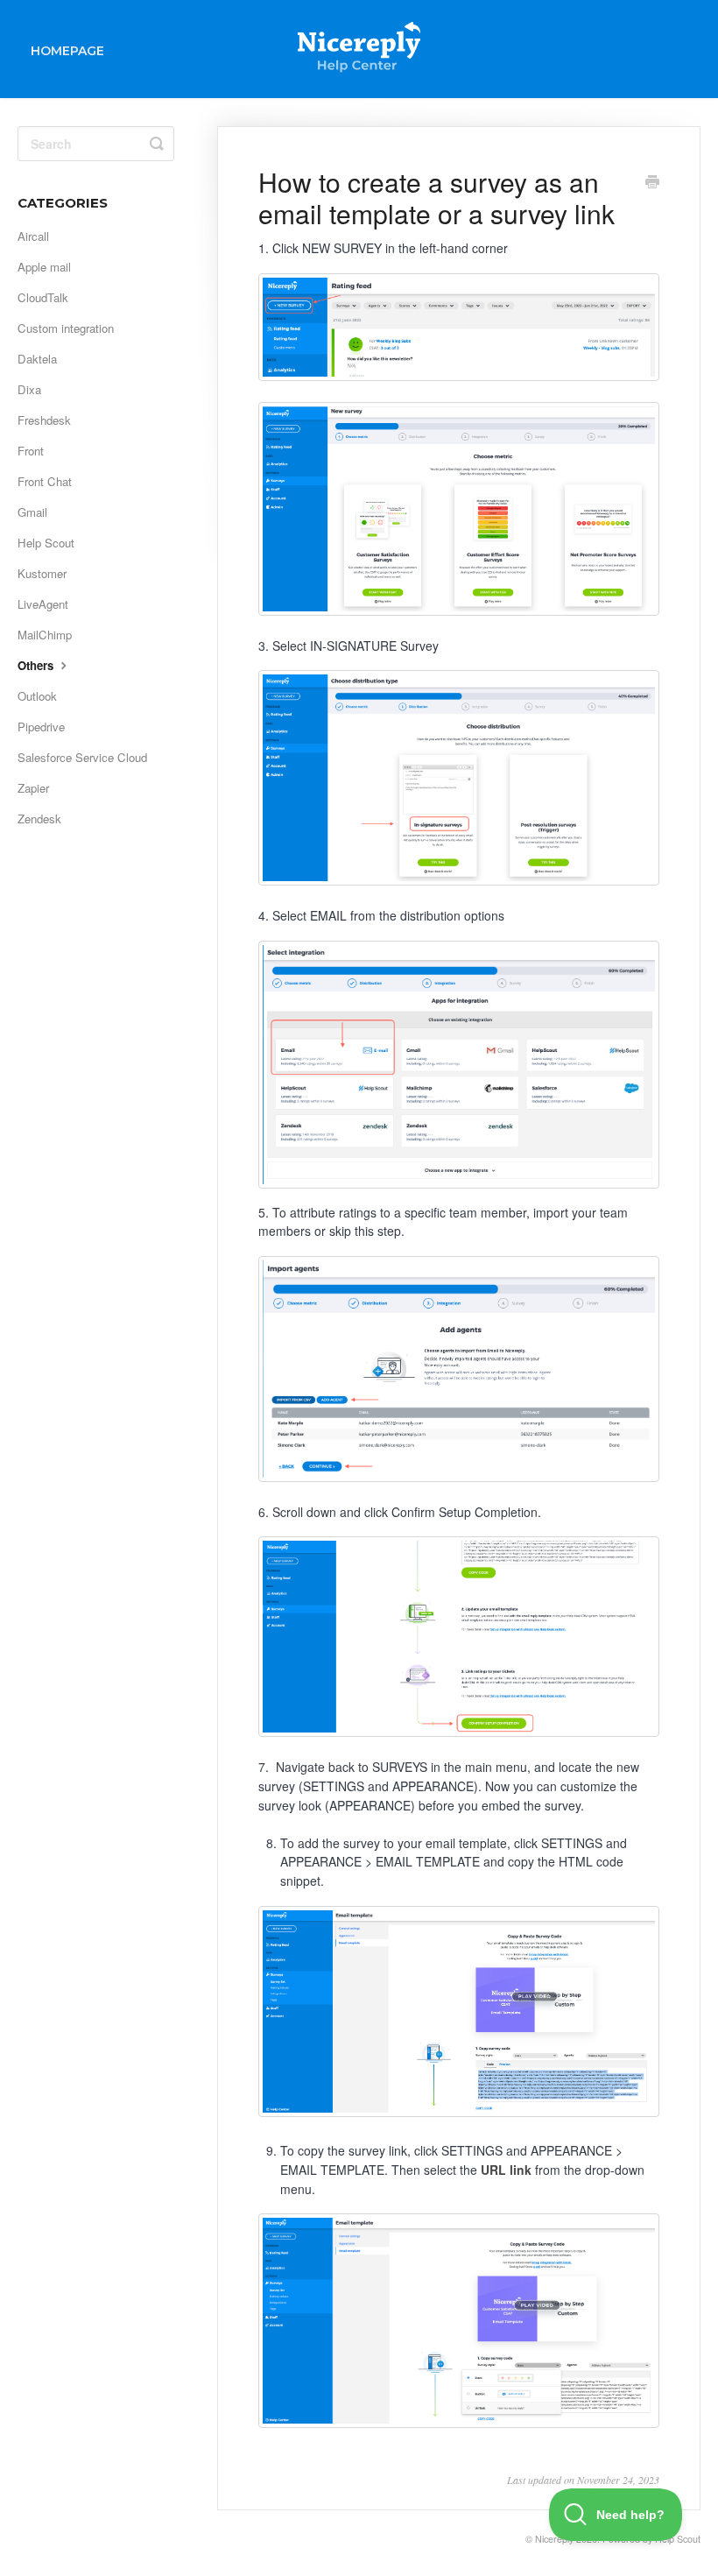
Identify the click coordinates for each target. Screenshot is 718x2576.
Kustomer (42, 573)
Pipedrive (41, 727)
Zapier (33, 788)
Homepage (67, 51)
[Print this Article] (652, 183)
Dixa (29, 389)
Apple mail (44, 267)
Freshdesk (44, 420)
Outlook (37, 696)
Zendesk (39, 819)
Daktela (37, 359)
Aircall (33, 236)
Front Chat (45, 481)
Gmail (32, 512)
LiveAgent (43, 604)
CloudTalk (43, 297)
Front (31, 451)
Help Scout (46, 543)
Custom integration (66, 328)
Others (37, 665)
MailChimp (45, 635)
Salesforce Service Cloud (82, 757)
